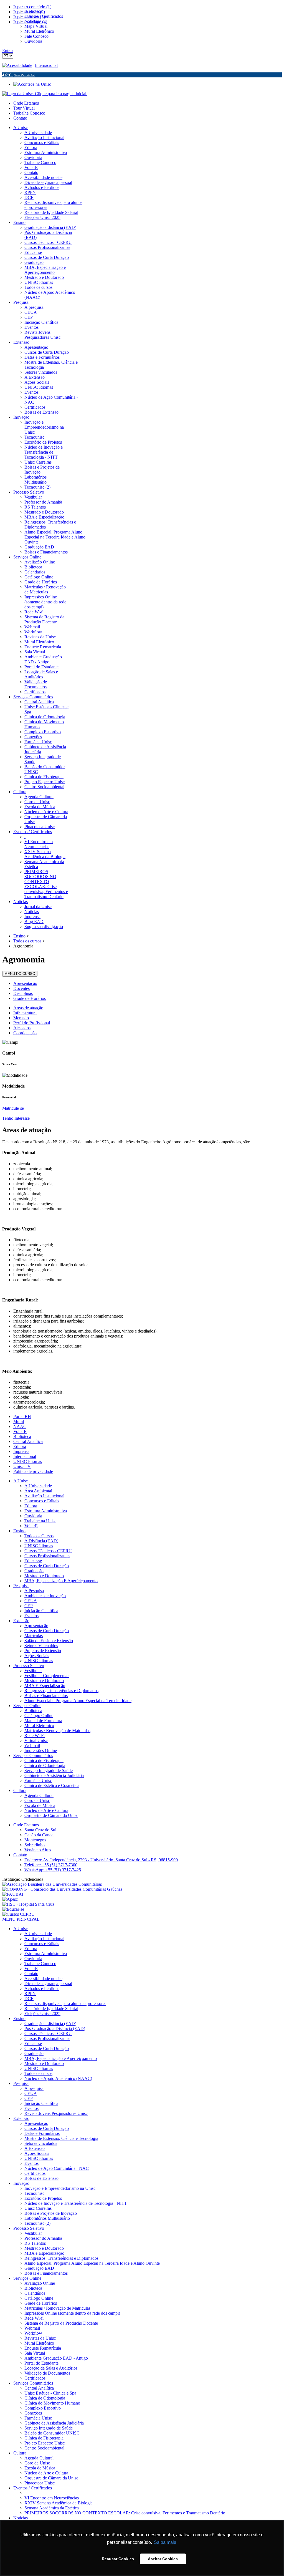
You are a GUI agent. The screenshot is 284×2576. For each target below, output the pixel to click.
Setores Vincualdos (41, 1646)
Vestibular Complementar (47, 1676)
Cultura (20, 1790)
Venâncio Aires (38, 1850)
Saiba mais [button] (165, 2542)
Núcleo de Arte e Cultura (46, 1810)
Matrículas (34, 1636)
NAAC (20, 1426)
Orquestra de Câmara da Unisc (51, 1815)
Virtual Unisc (36, 1740)
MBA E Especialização (45, 1686)
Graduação (34, 1571)
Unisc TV (22, 1466)
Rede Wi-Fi (35, 1736)
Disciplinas (23, 993)
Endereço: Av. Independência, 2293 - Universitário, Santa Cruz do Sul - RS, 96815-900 (101, 1860)
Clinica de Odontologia (45, 1765)
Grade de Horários (30, 998)
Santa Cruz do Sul (40, 1830)
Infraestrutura (25, 1013)
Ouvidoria (33, 1516)
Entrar (8, 51)
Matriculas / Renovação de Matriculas (57, 1731)
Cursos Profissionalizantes (47, 1556)
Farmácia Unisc (38, 1780)
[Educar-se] (13, 1909)
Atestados (22, 1028)
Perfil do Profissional (32, 1023)
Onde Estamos (26, 103)
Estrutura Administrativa (46, 1511)
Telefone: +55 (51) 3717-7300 (51, 1865)
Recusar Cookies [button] (118, 2559)
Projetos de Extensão (43, 1651)
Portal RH (22, 1416)
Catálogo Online (39, 1716)
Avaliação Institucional (44, 1496)
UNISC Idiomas (28, 1461)
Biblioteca (22, 1436)
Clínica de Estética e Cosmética (52, 1785)
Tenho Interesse (16, 1118)
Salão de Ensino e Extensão (49, 1641)
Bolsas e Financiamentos (46, 1696)
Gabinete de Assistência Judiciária (54, 1775)
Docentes (21, 988)
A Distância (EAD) (41, 1541)
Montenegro (35, 1840)
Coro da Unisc (37, 1800)
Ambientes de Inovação (45, 1596)
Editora (20, 1446)
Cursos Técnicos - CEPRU (48, 1551)
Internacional (46, 65)
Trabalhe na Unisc (40, 1521)
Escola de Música (40, 1805)
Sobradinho (35, 1845)
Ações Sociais (37, 1656)
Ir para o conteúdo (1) (32, 7)
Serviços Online (27, 1706)
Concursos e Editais (42, 1501)
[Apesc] (10, 1899)
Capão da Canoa (39, 1835)
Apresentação (25, 983)
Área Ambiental (38, 1491)
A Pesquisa (34, 1591)
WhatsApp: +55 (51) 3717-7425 (53, 1870)
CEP (29, 1606)
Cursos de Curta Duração (47, 1566)
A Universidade (38, 1486)
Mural (19, 1421)
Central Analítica (28, 1441)
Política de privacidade (33, 1471)
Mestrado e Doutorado (44, 1576)
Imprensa (21, 1451)
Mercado (21, 1018)
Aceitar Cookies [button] (163, 2559)
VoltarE (20, 1431)
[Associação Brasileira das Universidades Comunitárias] (52, 1884)
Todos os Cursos (39, 1536)
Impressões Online (41, 1750)
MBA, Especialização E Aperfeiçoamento (61, 1581)
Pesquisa (21, 1586)
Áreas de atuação (28, 1008)
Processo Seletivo (29, 1666)
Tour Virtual (24, 108)
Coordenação (25, 1033)
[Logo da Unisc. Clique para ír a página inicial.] (45, 94)
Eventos (31, 1616)
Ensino (19, 1531)
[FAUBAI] (13, 1894)
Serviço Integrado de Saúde (49, 1770)
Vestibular (33, 1671)
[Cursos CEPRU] (18, 1914)
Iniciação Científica (41, 1611)
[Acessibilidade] (19, 65)
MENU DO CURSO (20, 974)
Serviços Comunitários (33, 1755)
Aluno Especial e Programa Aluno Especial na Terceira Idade (78, 1701)
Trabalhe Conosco (29, 113)
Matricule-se (13, 1108)
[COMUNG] (62, 1889)
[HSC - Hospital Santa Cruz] (28, 1904)
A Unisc (21, 1481)
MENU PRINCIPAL (21, 1919)
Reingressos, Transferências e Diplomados (61, 1691)
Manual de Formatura (43, 1721)
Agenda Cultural (39, 1795)
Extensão (21, 1621)
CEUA (31, 1601)
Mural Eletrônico (39, 1726)
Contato (20, 118)
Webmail (32, 1745)
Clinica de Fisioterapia (44, 1760)
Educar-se (33, 1561)
